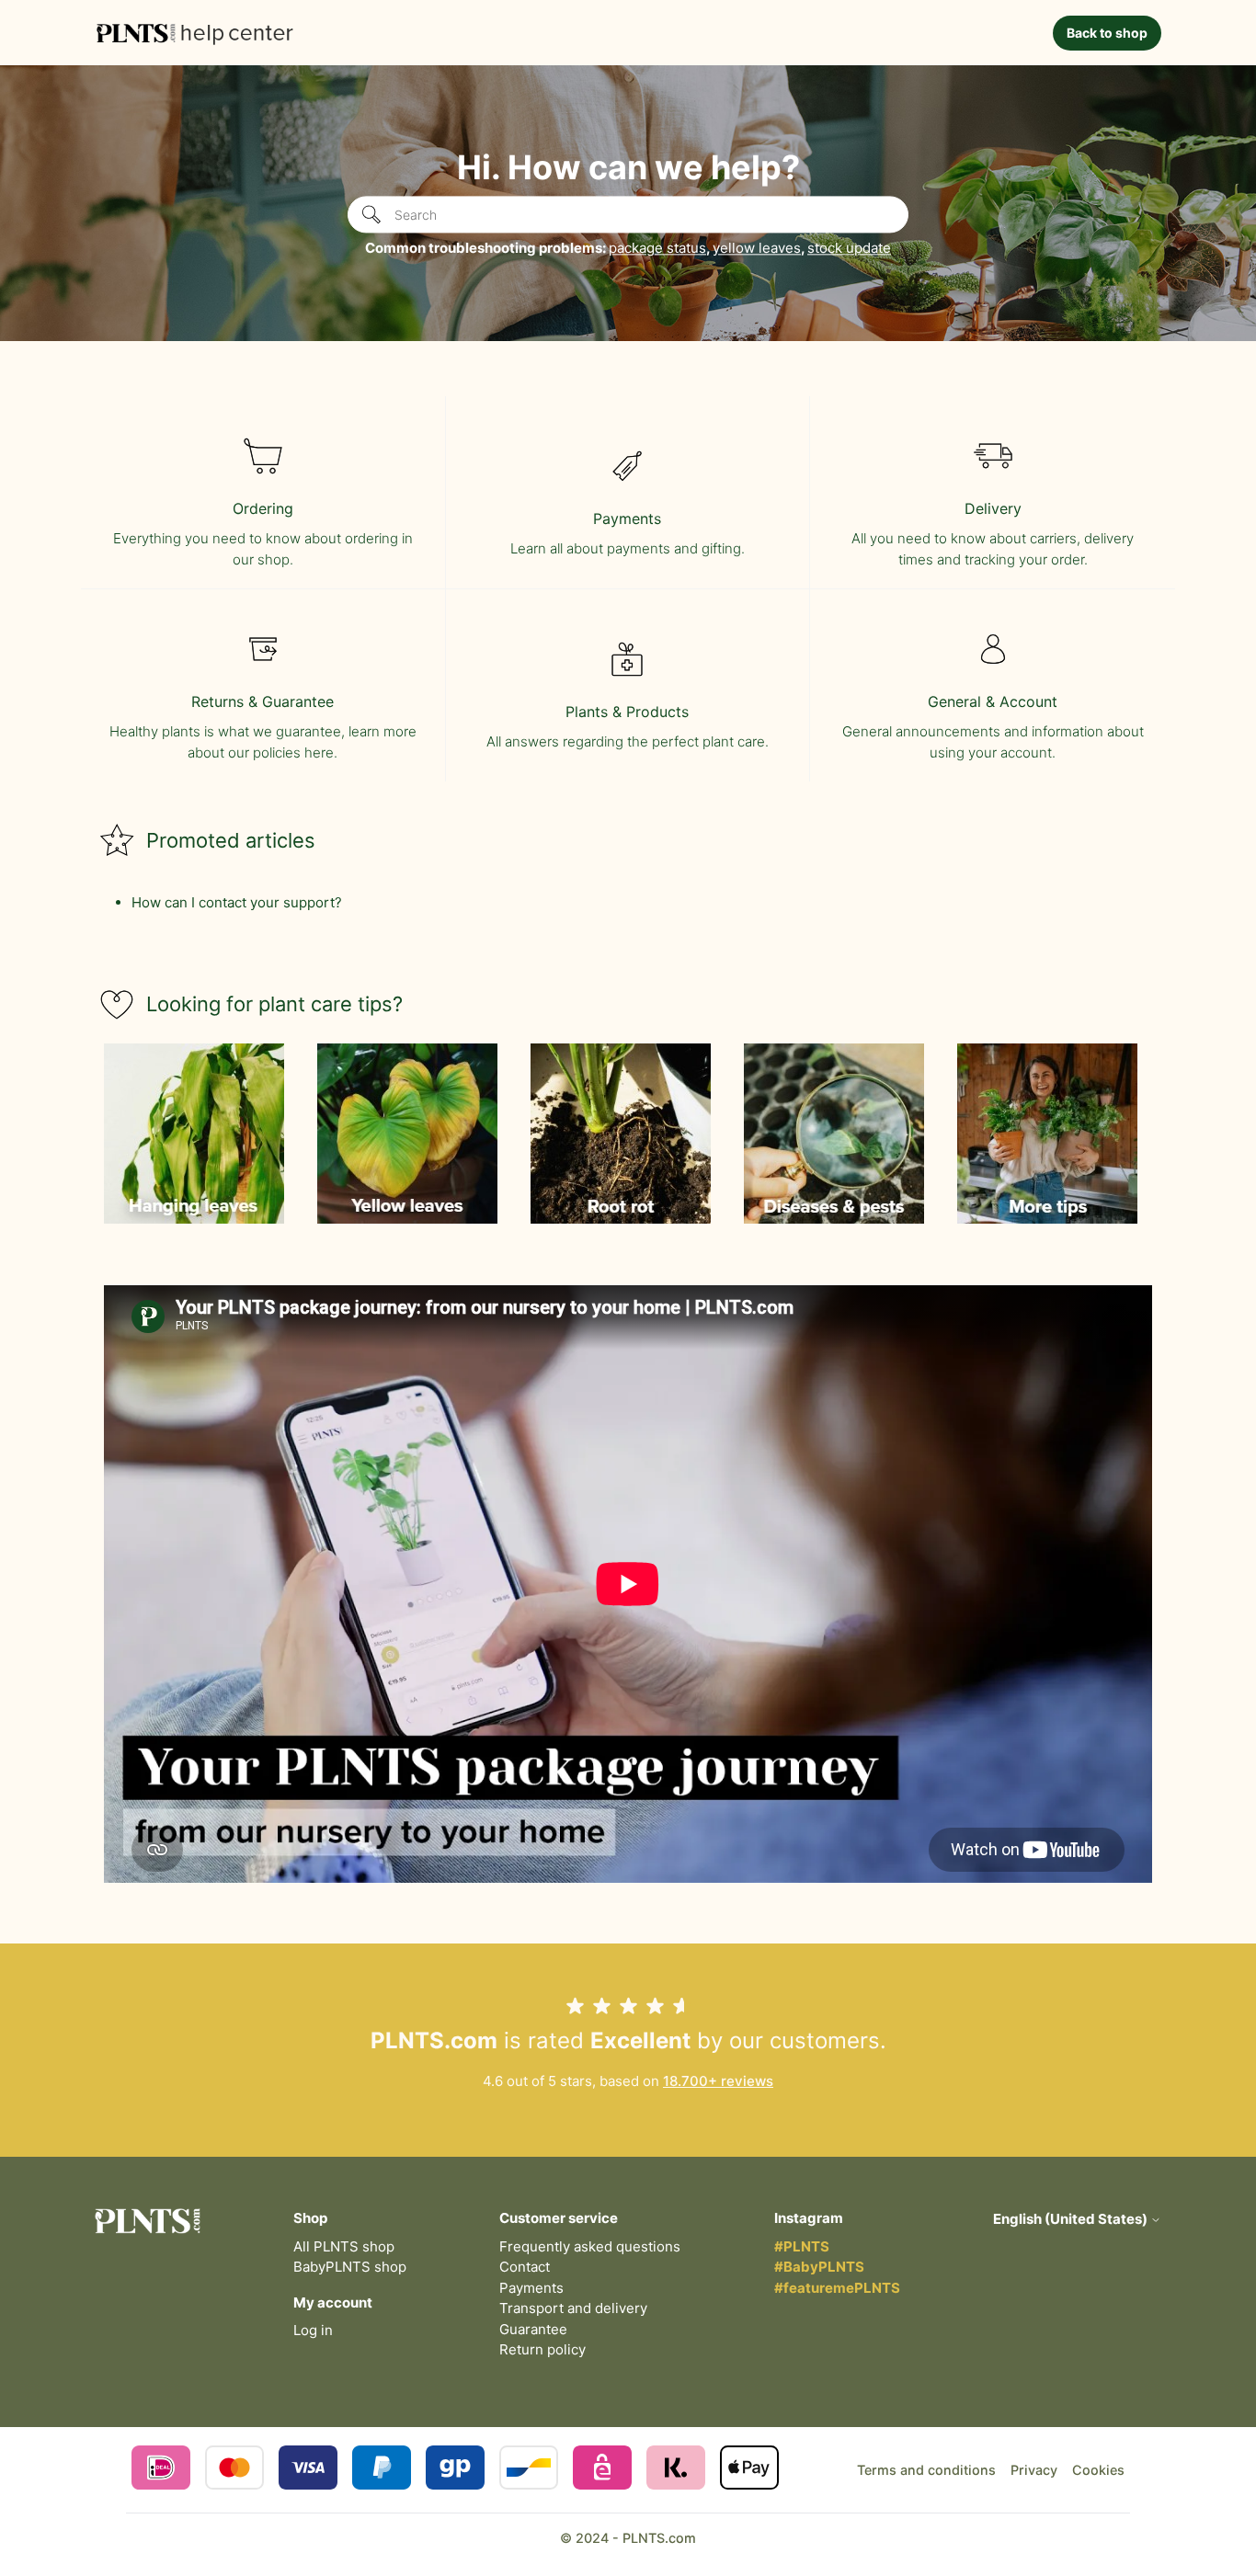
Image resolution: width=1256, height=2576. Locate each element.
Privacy (1034, 2470)
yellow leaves (757, 248)
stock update (849, 248)
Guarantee (533, 2329)
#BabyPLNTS (819, 2267)
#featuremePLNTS (837, 2288)
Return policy (542, 2349)
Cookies (1098, 2470)
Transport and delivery (573, 2308)
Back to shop (1107, 33)
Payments (531, 2288)
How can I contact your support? (237, 902)
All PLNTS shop (344, 2246)
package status (657, 248)
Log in (313, 2330)
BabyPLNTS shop (350, 2267)
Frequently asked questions (590, 2246)
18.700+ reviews (718, 2081)
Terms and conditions (926, 2470)
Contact (525, 2267)
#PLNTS (802, 2246)
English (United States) (1072, 2219)
